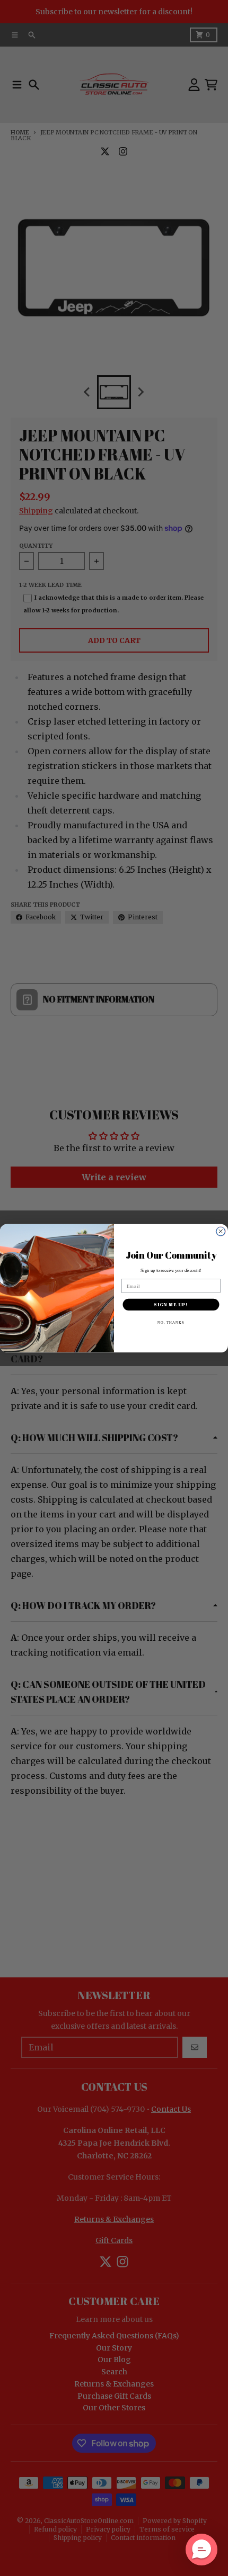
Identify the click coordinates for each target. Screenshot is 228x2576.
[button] (201, 2550)
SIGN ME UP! (171, 1304)
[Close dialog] (221, 1231)
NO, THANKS (171, 1322)
